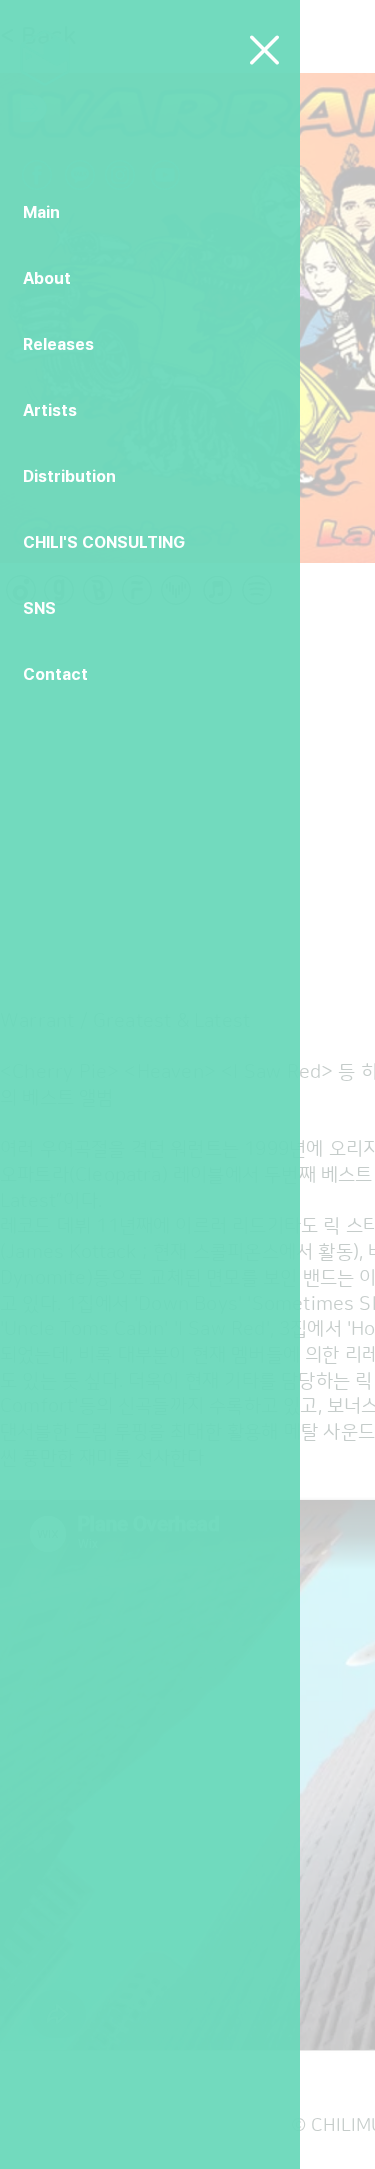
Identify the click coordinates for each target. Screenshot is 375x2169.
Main (41, 212)
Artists (50, 410)
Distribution (69, 476)
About (47, 278)
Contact (55, 674)
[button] (264, 50)
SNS (39, 608)
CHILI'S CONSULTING (104, 542)
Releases (58, 344)
